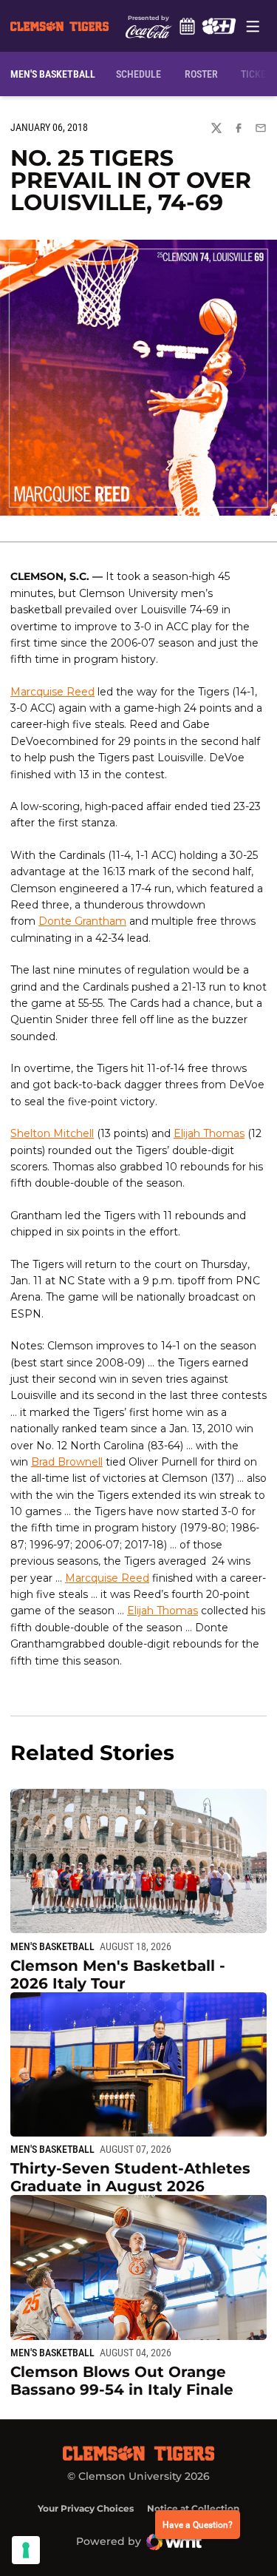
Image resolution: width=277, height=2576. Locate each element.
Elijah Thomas (209, 1133)
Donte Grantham (82, 921)
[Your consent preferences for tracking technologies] (26, 2550)
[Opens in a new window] (219, 26)
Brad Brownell (67, 1462)
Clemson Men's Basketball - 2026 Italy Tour (118, 1975)
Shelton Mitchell (52, 1133)
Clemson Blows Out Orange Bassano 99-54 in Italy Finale (122, 2381)
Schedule (188, 26)
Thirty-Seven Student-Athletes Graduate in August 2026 (130, 2177)
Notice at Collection (193, 2508)
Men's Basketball (52, 1946)
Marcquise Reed (52, 692)
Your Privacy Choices (86, 2508)
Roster (201, 74)
